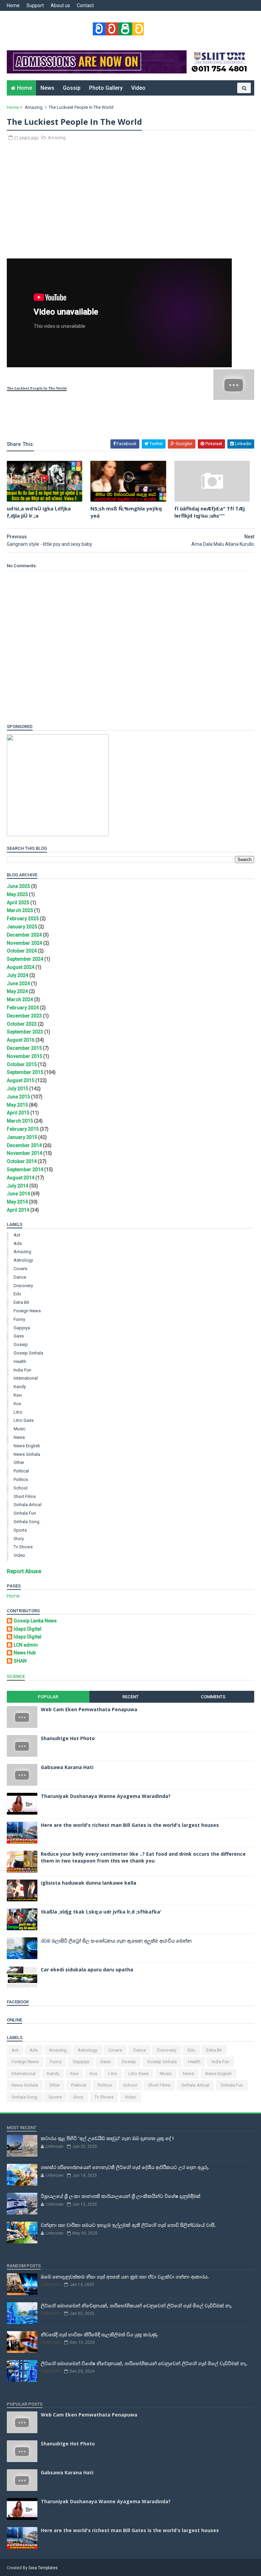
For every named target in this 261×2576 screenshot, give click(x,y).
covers (20, 1269)
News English (27, 1446)
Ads (18, 1243)
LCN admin (26, 1645)
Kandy (20, 1387)
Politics (21, 1479)
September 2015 (25, 1072)
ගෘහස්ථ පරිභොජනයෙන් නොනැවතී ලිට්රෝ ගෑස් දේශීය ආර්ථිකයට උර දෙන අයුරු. (125, 2167)
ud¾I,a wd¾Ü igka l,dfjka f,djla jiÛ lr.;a (39, 512)
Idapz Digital (28, 1629)
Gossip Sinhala (28, 1353)
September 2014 (25, 1169)
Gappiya (22, 1328)
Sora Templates (43, 2568)
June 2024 (18, 983)
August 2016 (21, 1040)
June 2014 (18, 1194)
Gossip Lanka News (35, 1621)
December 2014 (24, 1145)
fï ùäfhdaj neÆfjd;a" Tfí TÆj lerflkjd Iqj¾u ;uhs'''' (210, 512)
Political (21, 1471)
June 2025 (18, 886)
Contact (85, 5)
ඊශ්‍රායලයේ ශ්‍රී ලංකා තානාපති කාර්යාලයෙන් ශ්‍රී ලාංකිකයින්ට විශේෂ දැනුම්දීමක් (121, 2196)
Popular (48, 1697)
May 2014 (17, 1202)
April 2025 (18, 903)
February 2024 (23, 1008)
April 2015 (18, 1113)
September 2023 (25, 1032)
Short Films (25, 1496)
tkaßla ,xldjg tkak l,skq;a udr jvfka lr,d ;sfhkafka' (101, 1912)
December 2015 (24, 1048)
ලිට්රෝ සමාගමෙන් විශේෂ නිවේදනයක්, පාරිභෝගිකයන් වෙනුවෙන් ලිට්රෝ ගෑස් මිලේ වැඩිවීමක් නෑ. (144, 2363)
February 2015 (23, 1129)
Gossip (72, 88)
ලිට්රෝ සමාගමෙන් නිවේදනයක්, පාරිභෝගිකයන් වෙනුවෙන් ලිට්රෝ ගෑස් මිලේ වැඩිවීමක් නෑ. (137, 2305)
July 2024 (18, 975)
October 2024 (22, 951)
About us (60, 5)
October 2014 (22, 1161)
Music (20, 1429)
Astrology (23, 1260)
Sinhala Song (27, 1522)
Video (138, 88)
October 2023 (22, 1024)
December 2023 (24, 1016)
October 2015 (22, 1064)
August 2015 (21, 1080)
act (17, 1235)
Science (16, 1676)
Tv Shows (23, 1547)
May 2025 (17, 894)
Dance (20, 1277)
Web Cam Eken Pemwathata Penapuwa (89, 1709)
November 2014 (24, 1153)
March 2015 (20, 1121)
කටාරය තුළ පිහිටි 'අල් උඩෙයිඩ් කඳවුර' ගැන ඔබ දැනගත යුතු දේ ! (107, 2138)
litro (18, 1412)
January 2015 (22, 1137)
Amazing (34, 107)
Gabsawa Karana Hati (67, 1767)
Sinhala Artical (28, 1505)
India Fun (22, 1370)
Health (20, 1361)
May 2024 (17, 991)
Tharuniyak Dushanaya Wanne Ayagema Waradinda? (106, 1796)
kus (17, 1404)
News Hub (25, 1653)
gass (19, 1336)
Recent (130, 1697)
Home (13, 5)
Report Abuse (24, 1571)
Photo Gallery (106, 88)
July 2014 (18, 1186)
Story (19, 1539)
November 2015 (24, 1056)
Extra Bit (21, 1302)
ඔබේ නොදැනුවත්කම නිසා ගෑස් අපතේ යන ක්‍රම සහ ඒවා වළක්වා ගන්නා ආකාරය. (125, 2277)
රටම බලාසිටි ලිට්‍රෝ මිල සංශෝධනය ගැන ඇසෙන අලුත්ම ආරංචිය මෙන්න (116, 1941)
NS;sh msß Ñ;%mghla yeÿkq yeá (126, 512)
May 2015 (17, 1105)
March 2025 (20, 910)
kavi (18, 1395)
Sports (20, 1530)
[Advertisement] (130, 203)
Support (35, 5)
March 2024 (20, 999)
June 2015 (18, 1097)
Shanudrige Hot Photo (68, 1738)
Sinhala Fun (25, 1513)
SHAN (20, 1661)
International (26, 1378)
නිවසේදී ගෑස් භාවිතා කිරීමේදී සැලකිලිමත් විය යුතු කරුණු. (100, 2334)
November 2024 (24, 943)
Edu (17, 1294)
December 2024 (24, 935)
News (47, 88)
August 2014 (21, 1178)
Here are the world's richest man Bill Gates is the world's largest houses (130, 1825)
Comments (213, 1697)
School (21, 1488)
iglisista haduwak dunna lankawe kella (89, 1883)
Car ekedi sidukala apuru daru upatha (87, 1969)
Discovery (23, 1286)
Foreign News (27, 1311)
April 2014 (18, 1210)
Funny (19, 1319)
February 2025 (23, 919)
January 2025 (22, 927)
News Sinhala (27, 1454)
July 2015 (18, 1089)
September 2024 (25, 959)
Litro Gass (24, 1420)
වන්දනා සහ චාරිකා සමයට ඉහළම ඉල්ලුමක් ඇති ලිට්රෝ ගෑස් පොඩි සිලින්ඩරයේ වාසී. (128, 2225)
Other (19, 1462)
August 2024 (21, 967)
